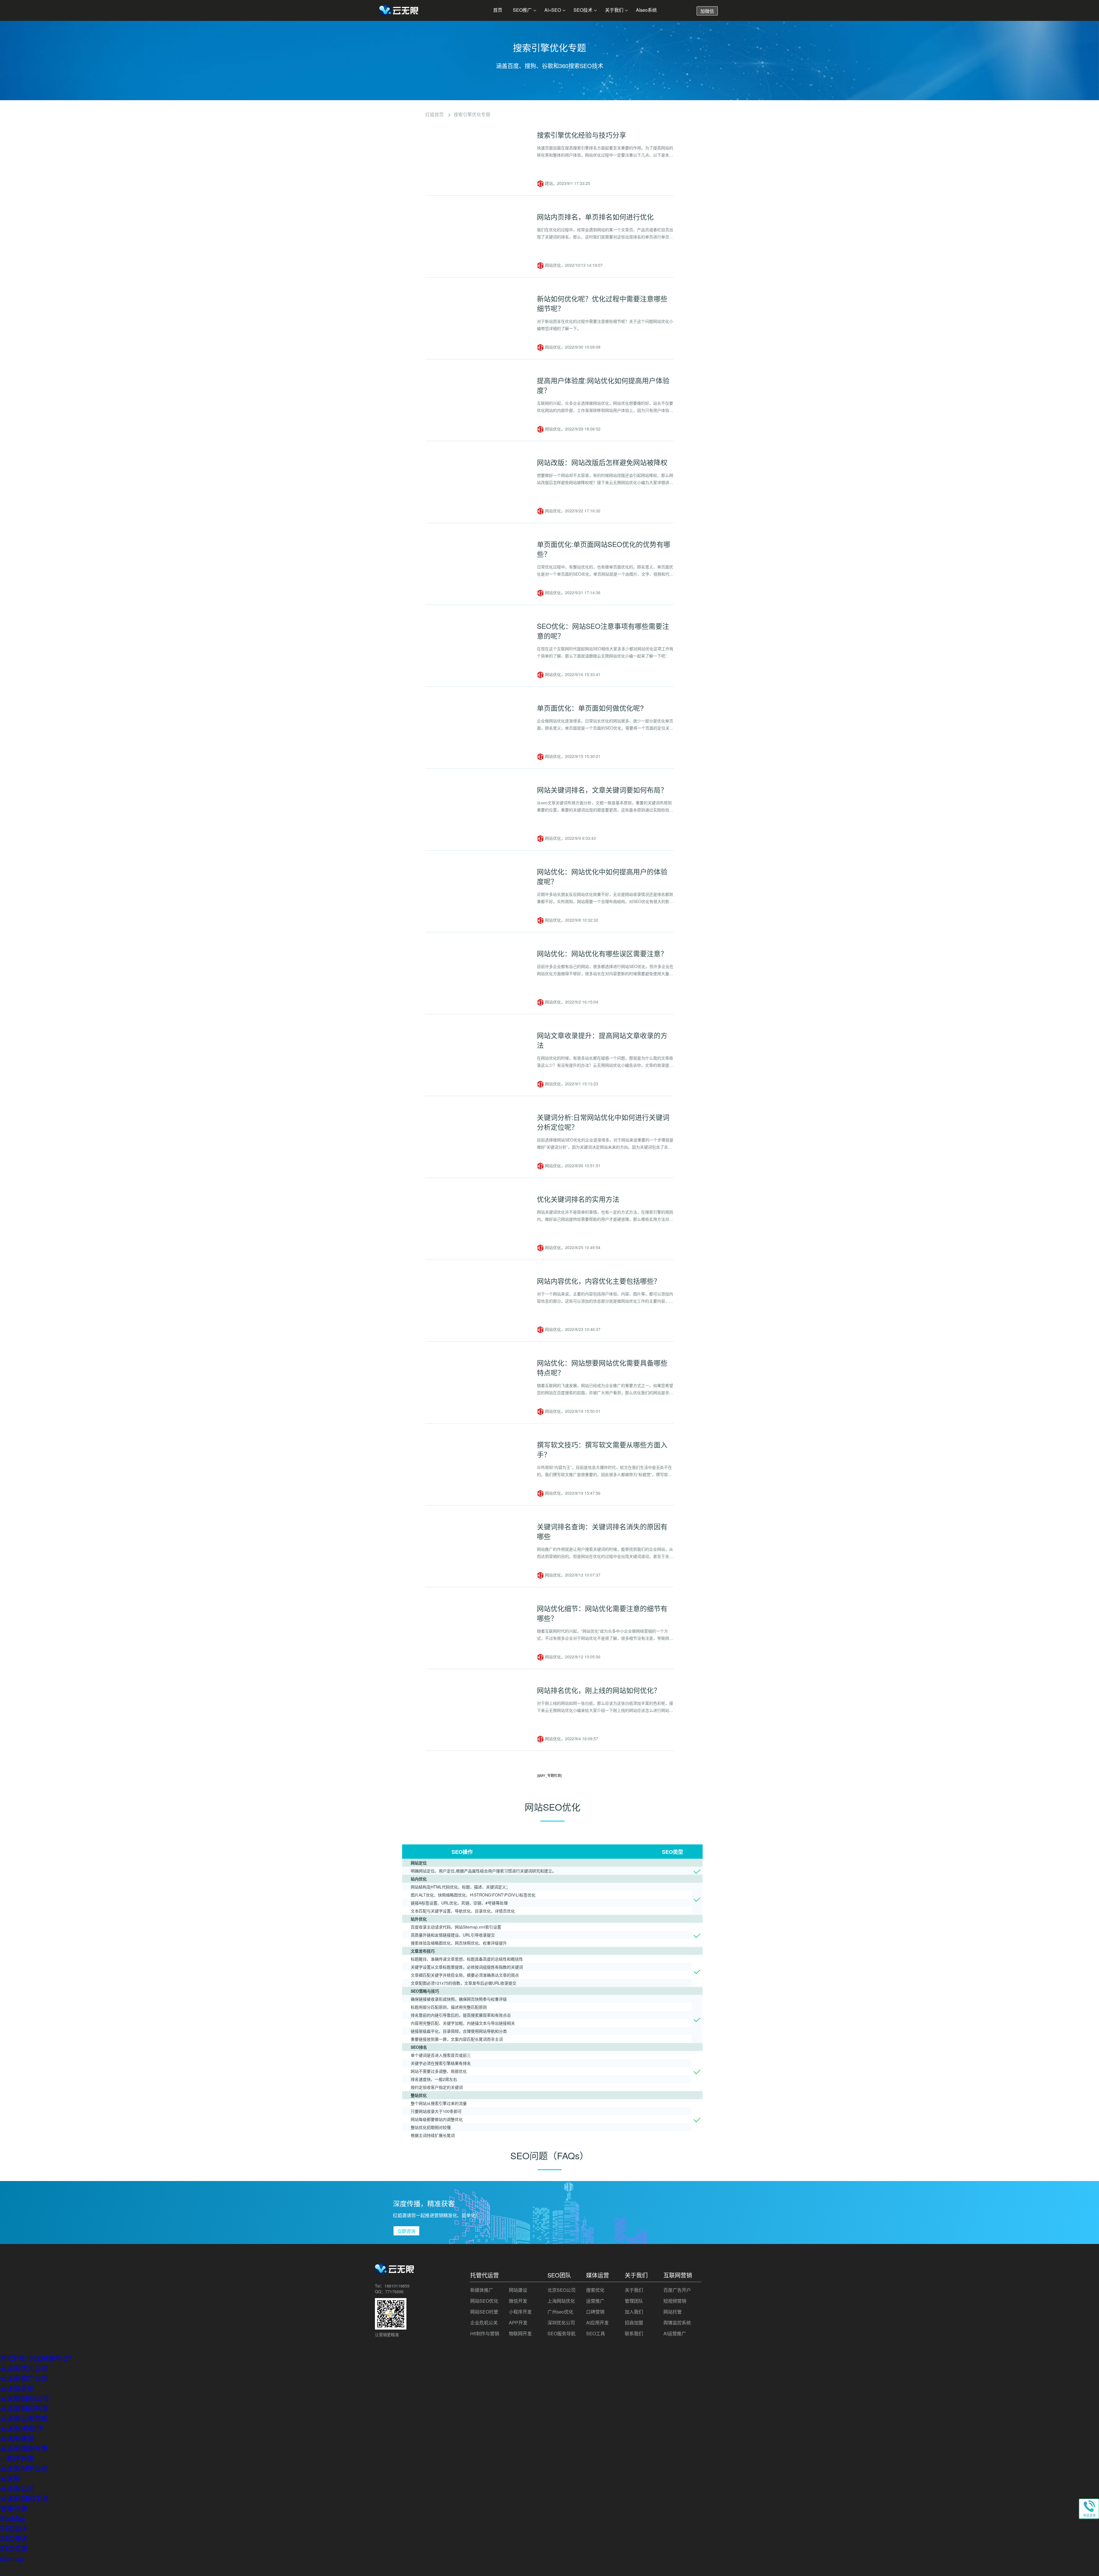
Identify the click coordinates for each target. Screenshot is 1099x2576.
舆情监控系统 (677, 2323)
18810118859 (397, 2286)
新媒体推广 (482, 2290)
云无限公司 (17, 2488)
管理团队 (634, 2301)
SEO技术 (583, 10)
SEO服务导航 (562, 2333)
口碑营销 (595, 2312)
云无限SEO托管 (24, 2408)
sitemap (12, 2558)
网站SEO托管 (484, 2312)
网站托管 (673, 2312)
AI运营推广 (675, 2333)
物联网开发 (520, 2333)
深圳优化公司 (561, 2323)
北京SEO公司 (562, 2290)
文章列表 (14, 2508)
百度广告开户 (677, 2290)
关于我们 (614, 10)
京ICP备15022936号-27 (36, 2358)
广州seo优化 (560, 2312)
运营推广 (595, 2301)
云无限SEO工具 (24, 2498)
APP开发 (518, 2323)
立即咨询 (406, 2231)
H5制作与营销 (485, 2333)
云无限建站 (17, 2438)
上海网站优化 (561, 2301)
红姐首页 (434, 114)
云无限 (10, 2478)
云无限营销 (17, 2388)
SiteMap (12, 2518)
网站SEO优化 (484, 2301)
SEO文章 (14, 2548)
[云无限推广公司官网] (399, 11)
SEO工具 (596, 2333)
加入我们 (634, 2312)
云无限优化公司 (24, 2368)
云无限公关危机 (24, 2418)
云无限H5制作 (21, 2428)
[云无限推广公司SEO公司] (395, 2272)
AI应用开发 (597, 2323)
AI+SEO (553, 10)
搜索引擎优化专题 (472, 114)
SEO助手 (14, 2528)
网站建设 (518, 2290)
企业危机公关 (484, 2323)
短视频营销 (675, 2301)
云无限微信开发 (24, 2448)
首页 (498, 10)
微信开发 (518, 2301)
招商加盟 (634, 2323)
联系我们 (634, 2333)
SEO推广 (522, 10)
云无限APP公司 (24, 2468)
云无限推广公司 (24, 2378)
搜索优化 (595, 2290)
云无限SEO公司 (24, 2398)
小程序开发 (520, 2312)
